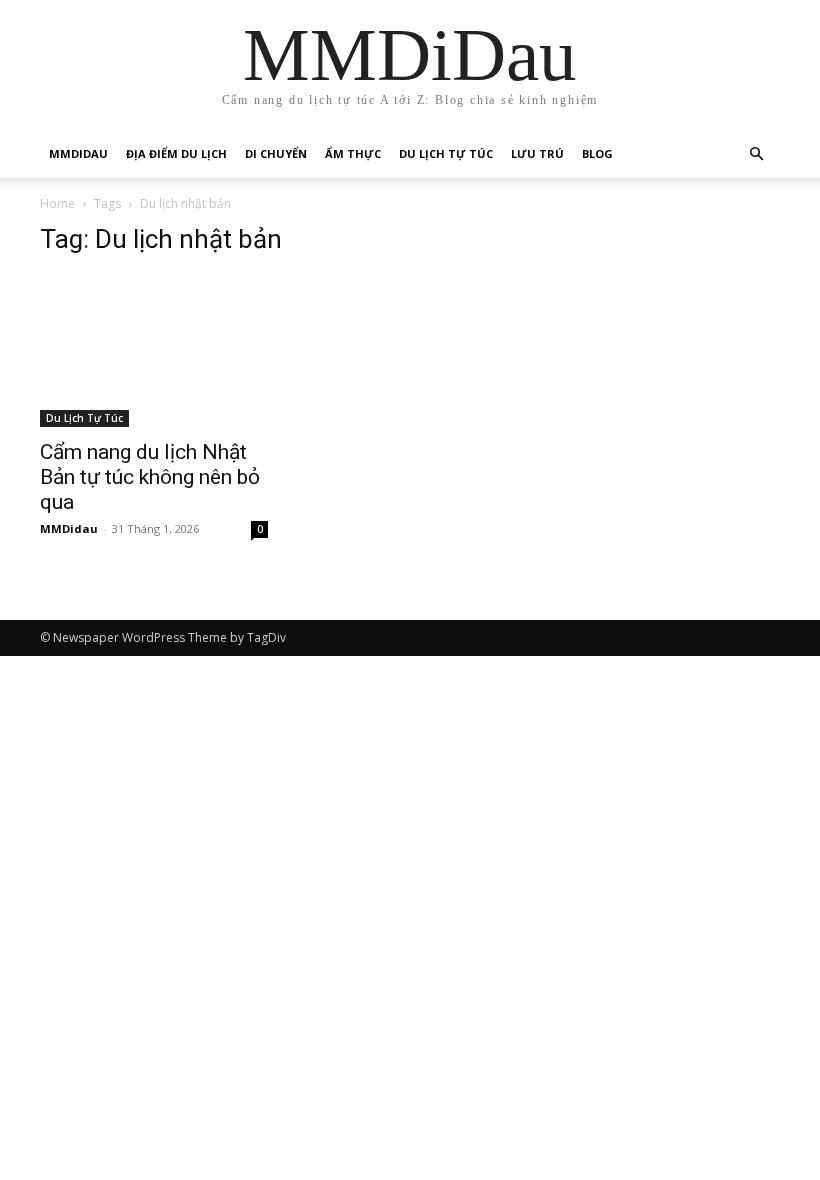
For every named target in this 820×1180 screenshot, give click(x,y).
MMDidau (78, 153)
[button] (756, 154)
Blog (597, 153)
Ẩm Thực (353, 153)
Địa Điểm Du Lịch (176, 153)
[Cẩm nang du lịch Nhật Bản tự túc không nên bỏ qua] (154, 351)
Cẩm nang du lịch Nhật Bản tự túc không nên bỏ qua (150, 477)
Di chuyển (276, 153)
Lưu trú (537, 153)
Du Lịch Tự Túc (446, 153)
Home (57, 203)
